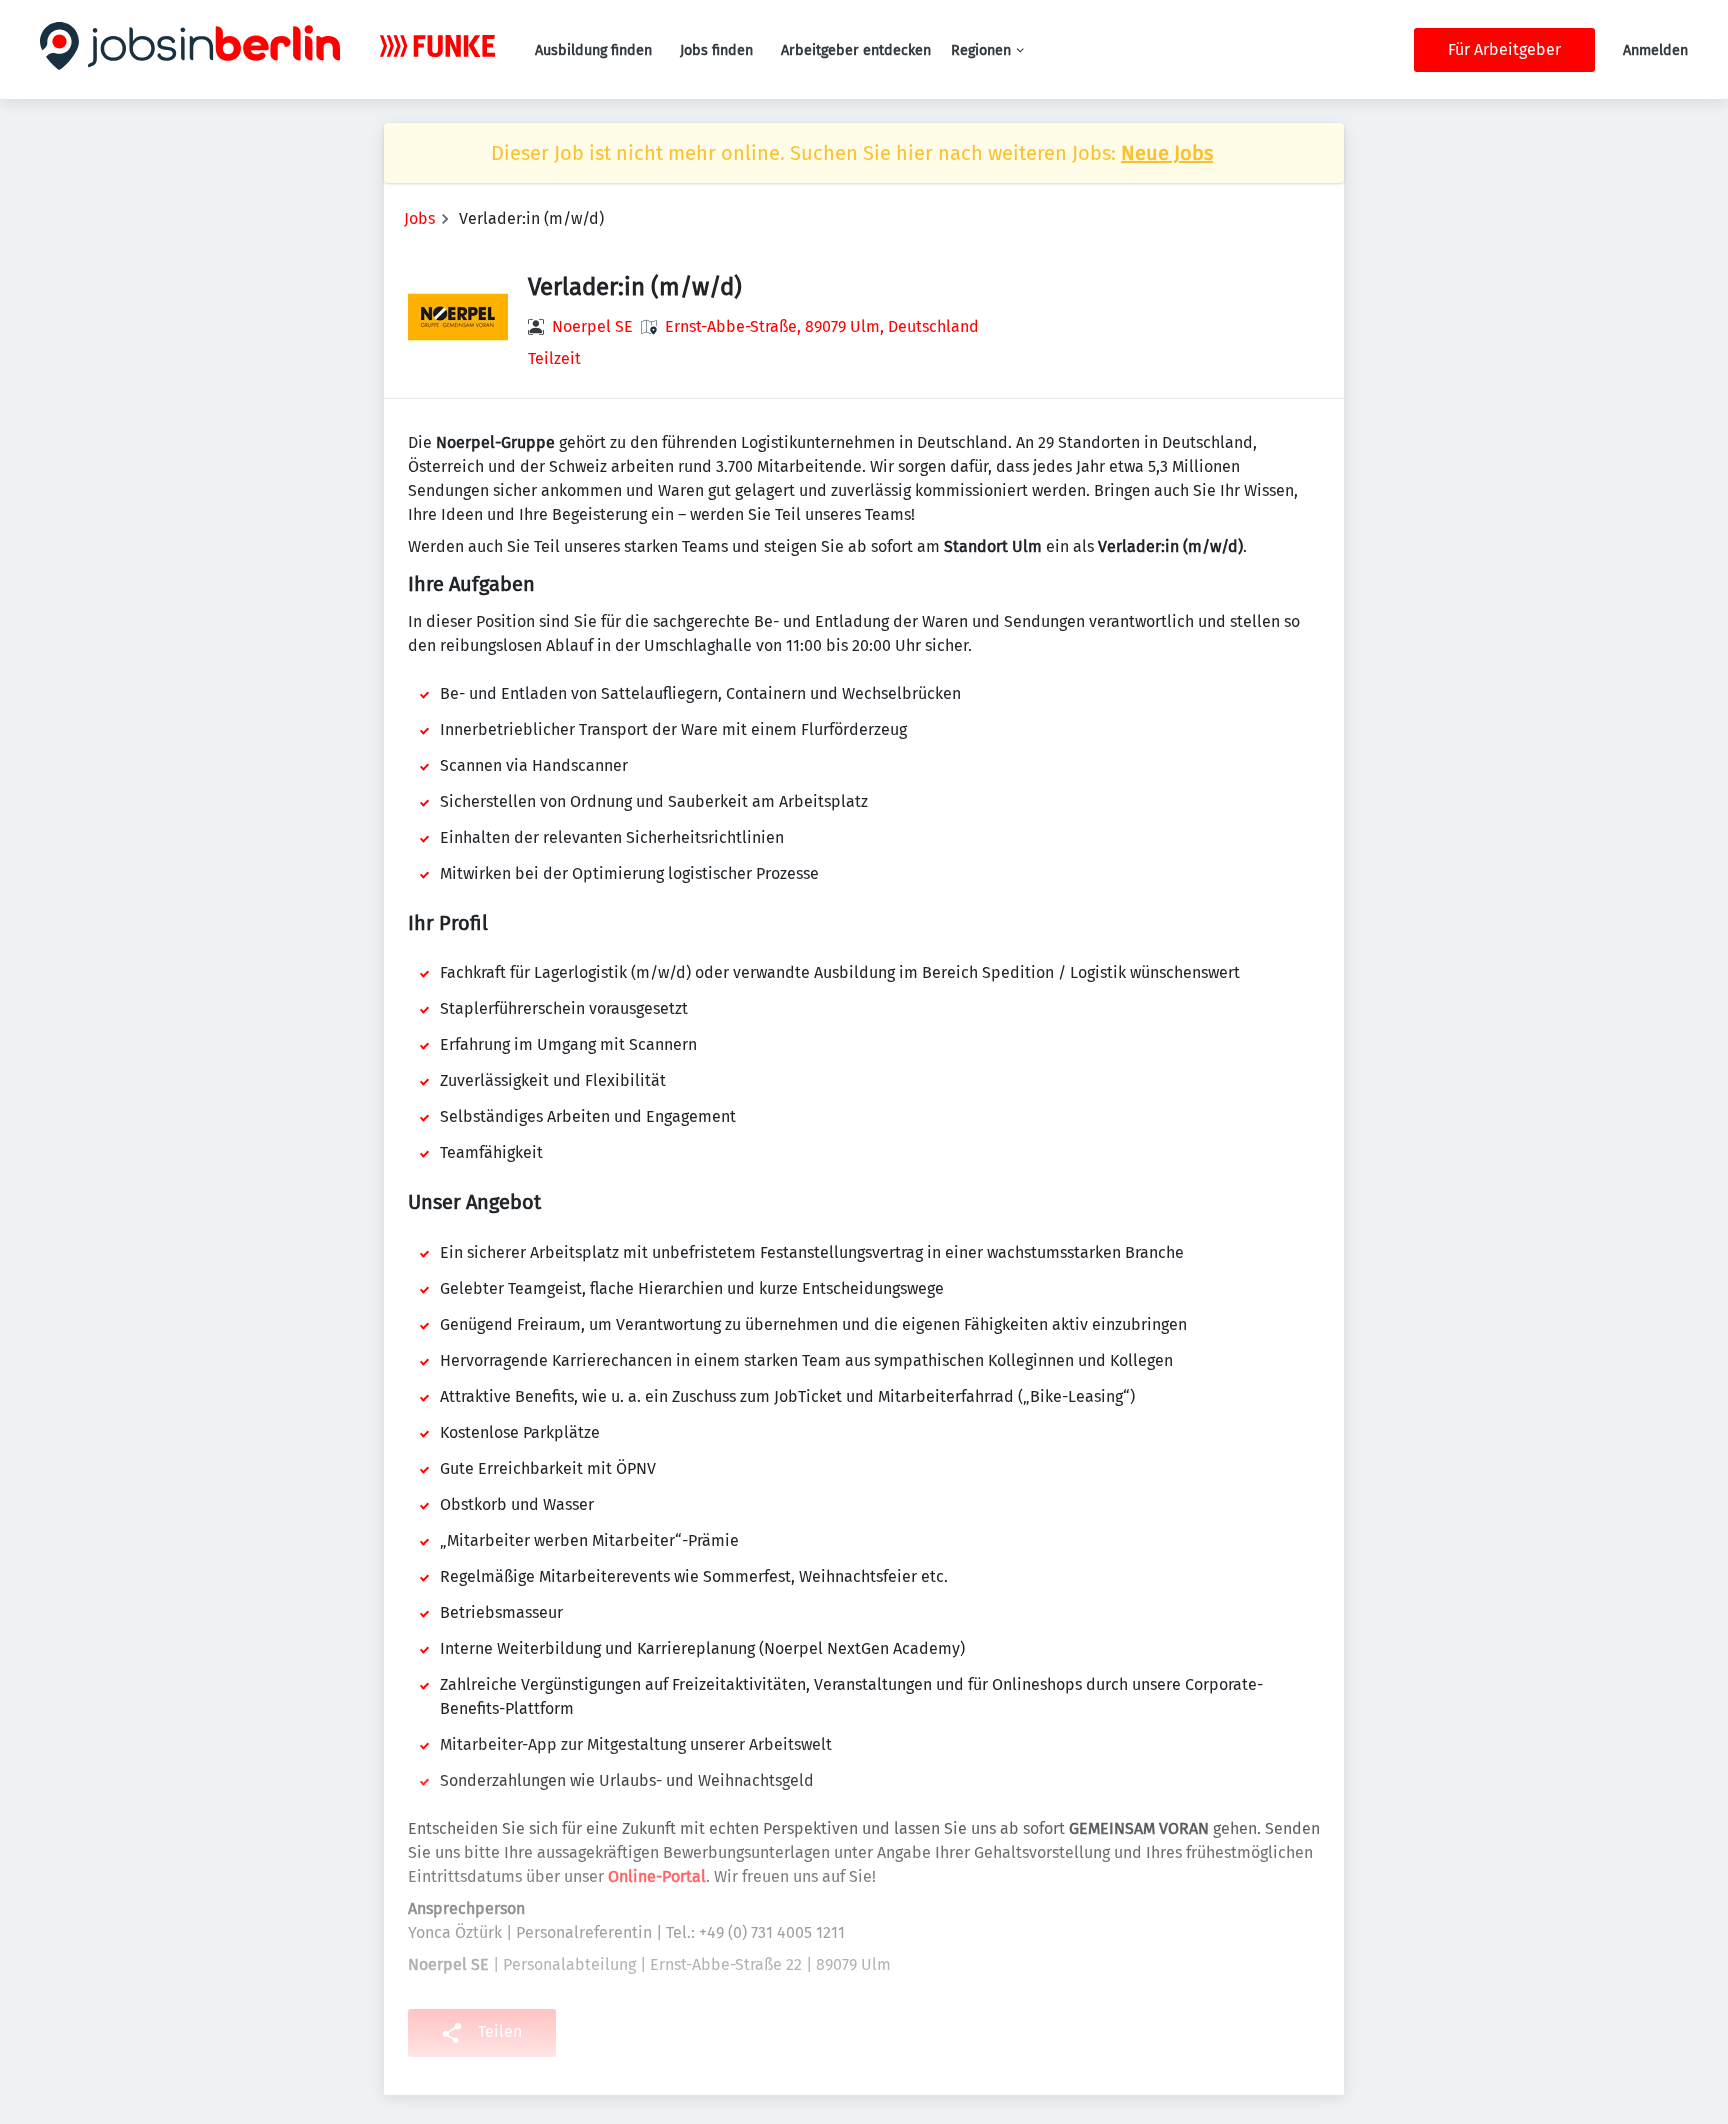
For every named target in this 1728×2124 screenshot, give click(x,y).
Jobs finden (716, 50)
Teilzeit (554, 358)
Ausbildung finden (593, 50)
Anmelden (1655, 50)
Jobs (419, 218)
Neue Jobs (1167, 153)
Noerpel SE (592, 326)
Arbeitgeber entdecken (856, 50)
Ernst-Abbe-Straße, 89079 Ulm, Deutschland (822, 326)
